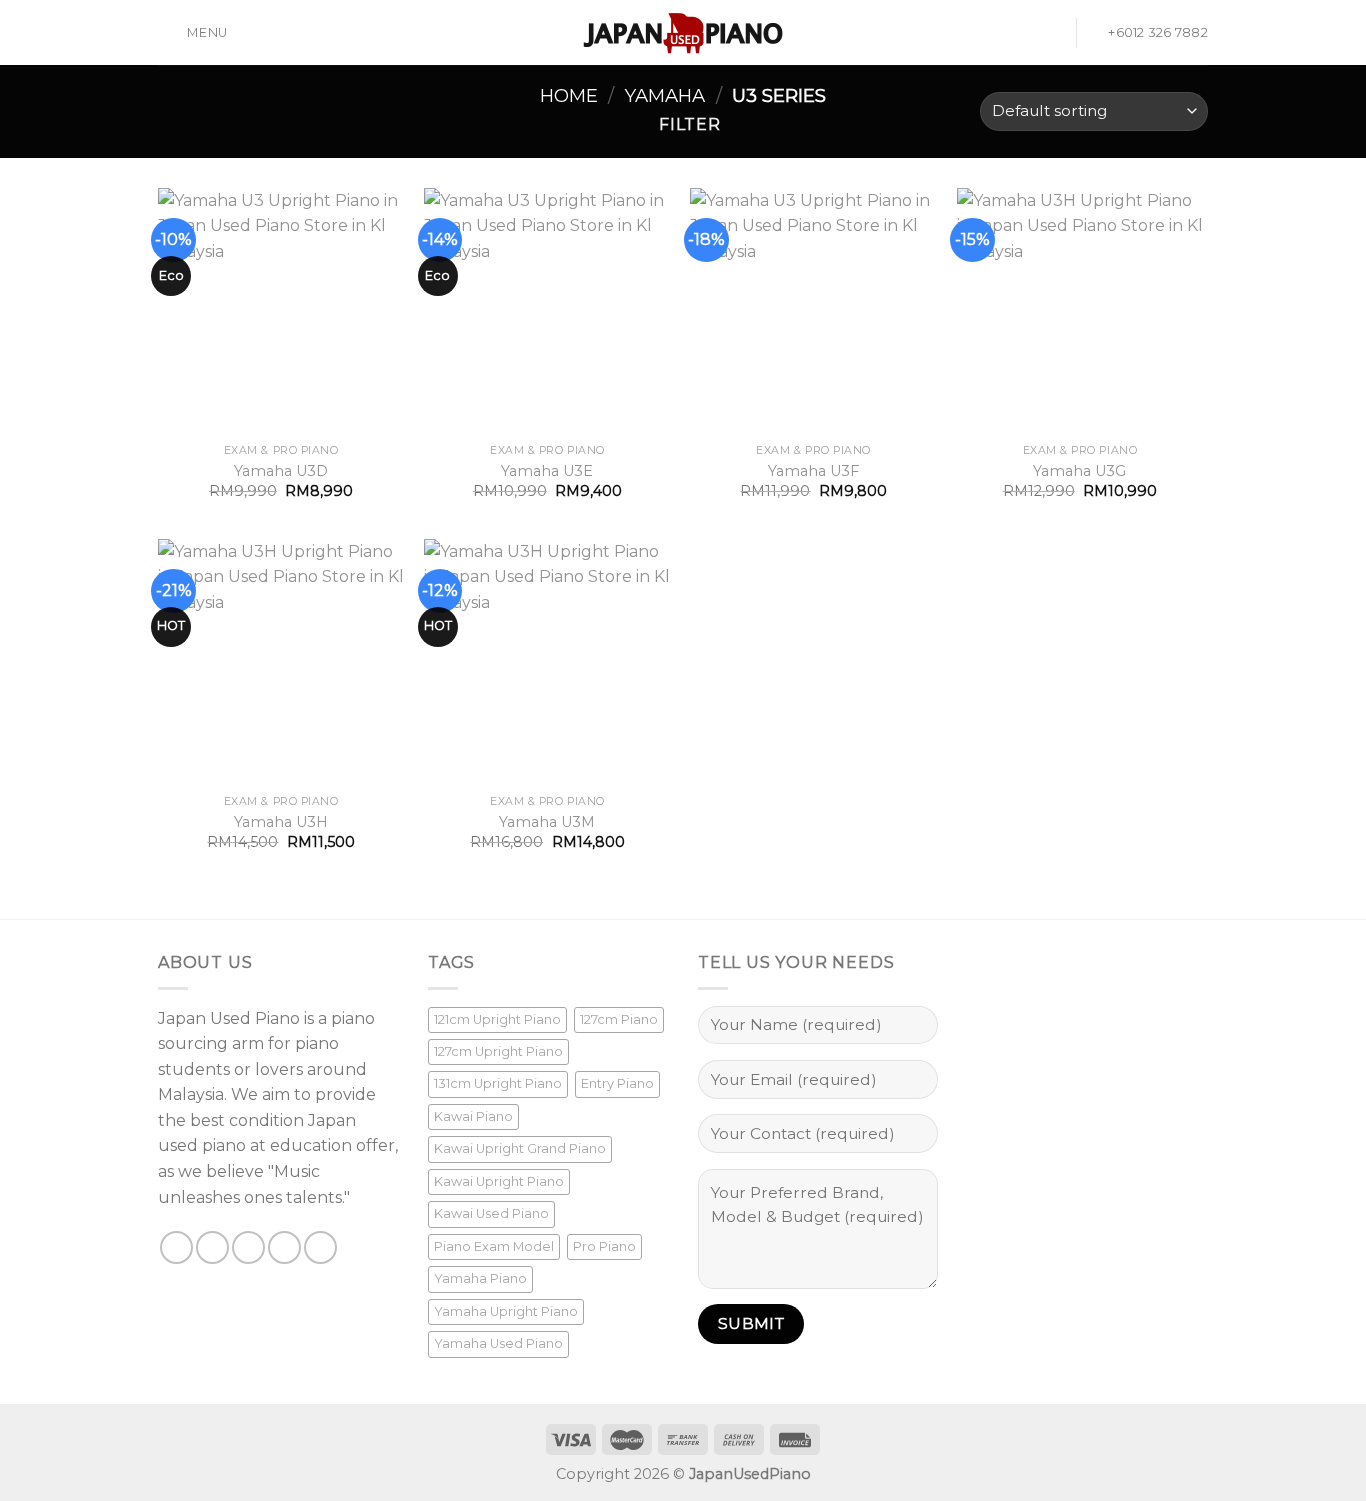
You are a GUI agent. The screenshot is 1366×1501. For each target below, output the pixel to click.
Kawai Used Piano (491, 1213)
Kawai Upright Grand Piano (520, 1148)
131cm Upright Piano (498, 1083)
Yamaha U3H (281, 822)
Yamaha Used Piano (498, 1343)
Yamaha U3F (813, 471)
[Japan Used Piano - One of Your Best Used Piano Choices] (683, 33)
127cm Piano (619, 1019)
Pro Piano (604, 1246)
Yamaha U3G (1079, 471)
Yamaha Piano (480, 1278)
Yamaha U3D (281, 471)
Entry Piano (617, 1083)
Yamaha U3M (547, 822)
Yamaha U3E (547, 471)
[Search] (1053, 32)
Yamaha (665, 95)
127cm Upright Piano (498, 1051)
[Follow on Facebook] (176, 1247)
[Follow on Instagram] (212, 1247)
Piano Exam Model (494, 1246)
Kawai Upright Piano (499, 1181)
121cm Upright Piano (497, 1019)
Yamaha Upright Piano (506, 1311)
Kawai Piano (473, 1116)
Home (569, 95)
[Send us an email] (284, 1247)
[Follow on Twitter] (248, 1247)
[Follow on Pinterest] (320, 1247)
